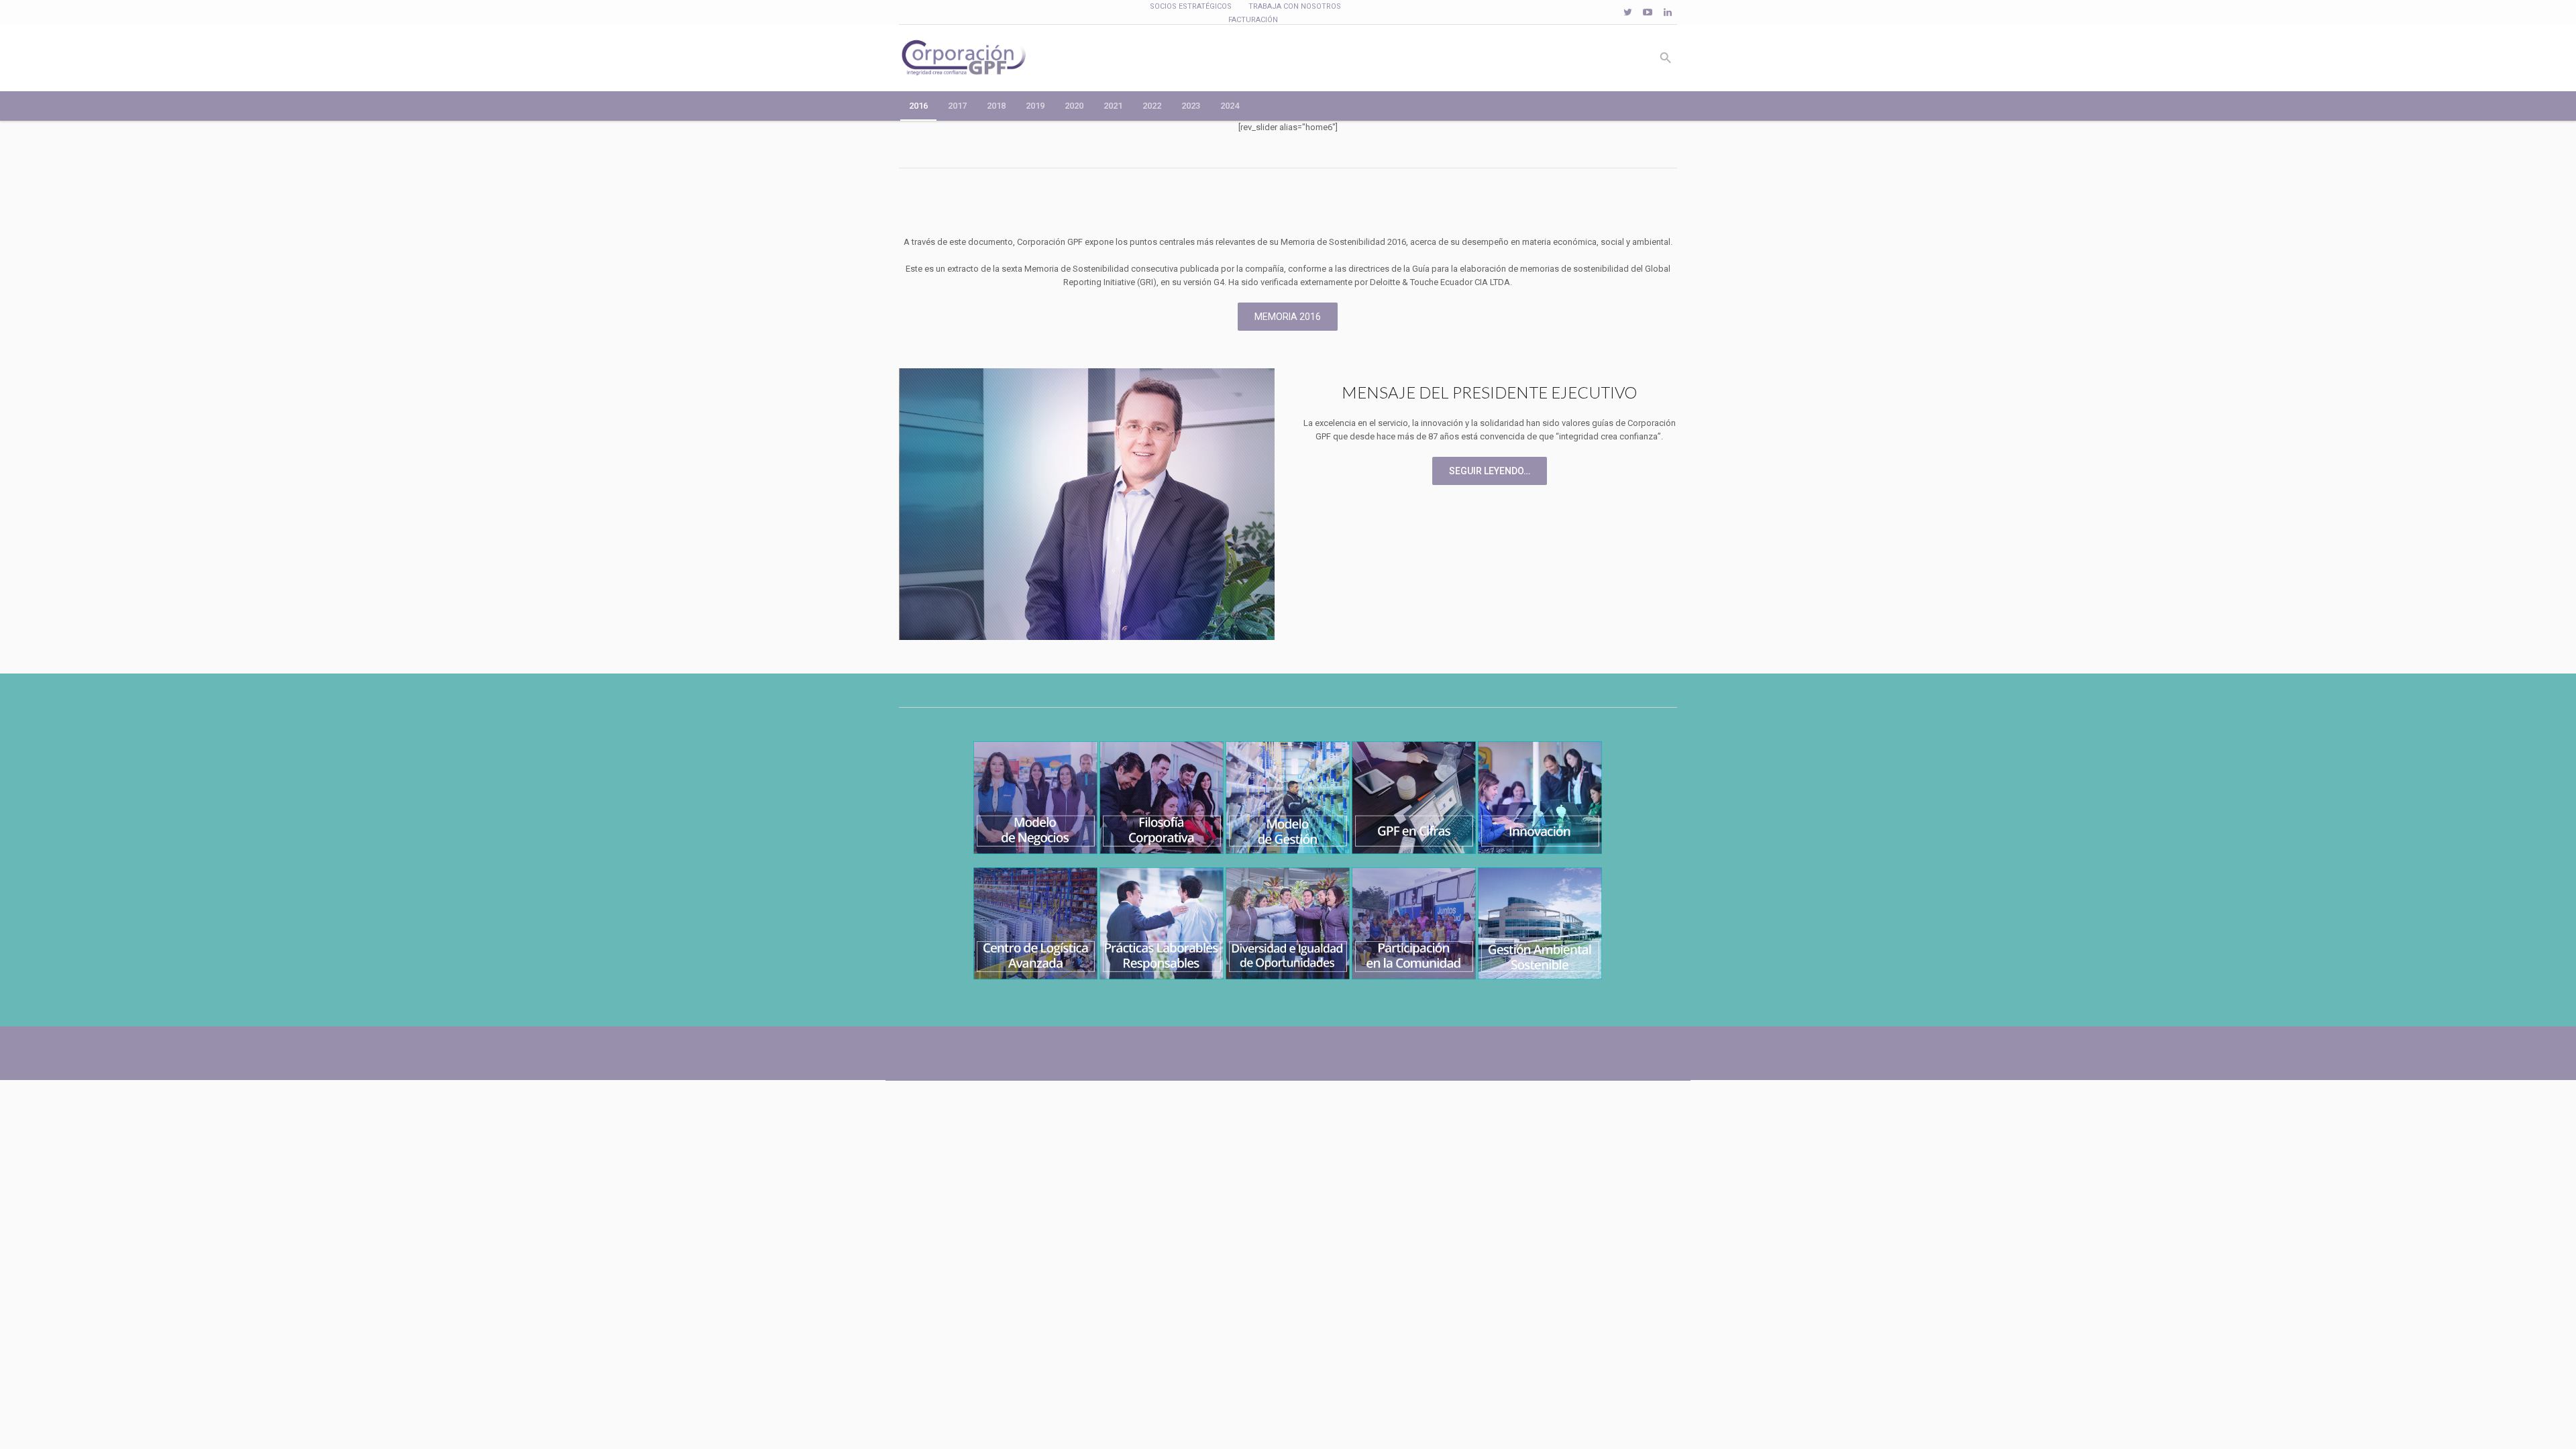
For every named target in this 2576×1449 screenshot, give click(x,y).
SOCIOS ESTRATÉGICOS (1191, 6)
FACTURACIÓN (1253, 20)
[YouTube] (1648, 12)
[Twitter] (1627, 12)
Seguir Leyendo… (1490, 471)
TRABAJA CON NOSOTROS (1295, 6)
